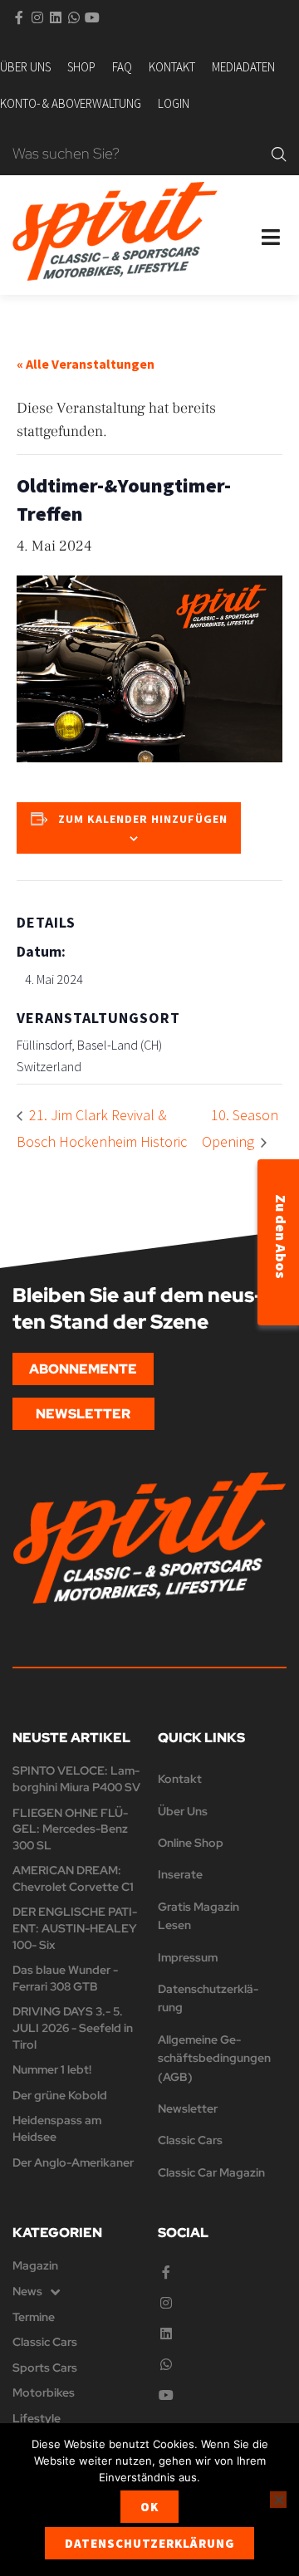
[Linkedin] (56, 17)
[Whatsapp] (74, 17)
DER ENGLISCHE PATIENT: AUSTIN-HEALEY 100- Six (75, 1928)
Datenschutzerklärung (149, 2543)
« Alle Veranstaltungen (86, 364)
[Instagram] (37, 17)
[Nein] (278, 2500)
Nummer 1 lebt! (52, 2069)
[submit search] (279, 154)
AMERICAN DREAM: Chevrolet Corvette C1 (73, 1878)
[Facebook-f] (19, 17)
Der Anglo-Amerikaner (73, 2162)
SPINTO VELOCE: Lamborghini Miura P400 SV (76, 1779)
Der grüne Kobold (60, 2095)
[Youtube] (92, 17)
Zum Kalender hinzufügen (143, 819)
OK (149, 2507)
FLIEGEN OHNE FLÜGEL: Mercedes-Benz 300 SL (70, 1829)
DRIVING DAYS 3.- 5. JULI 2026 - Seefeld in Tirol (73, 2027)
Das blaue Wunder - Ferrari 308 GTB (65, 1978)
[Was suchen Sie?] (138, 155)
